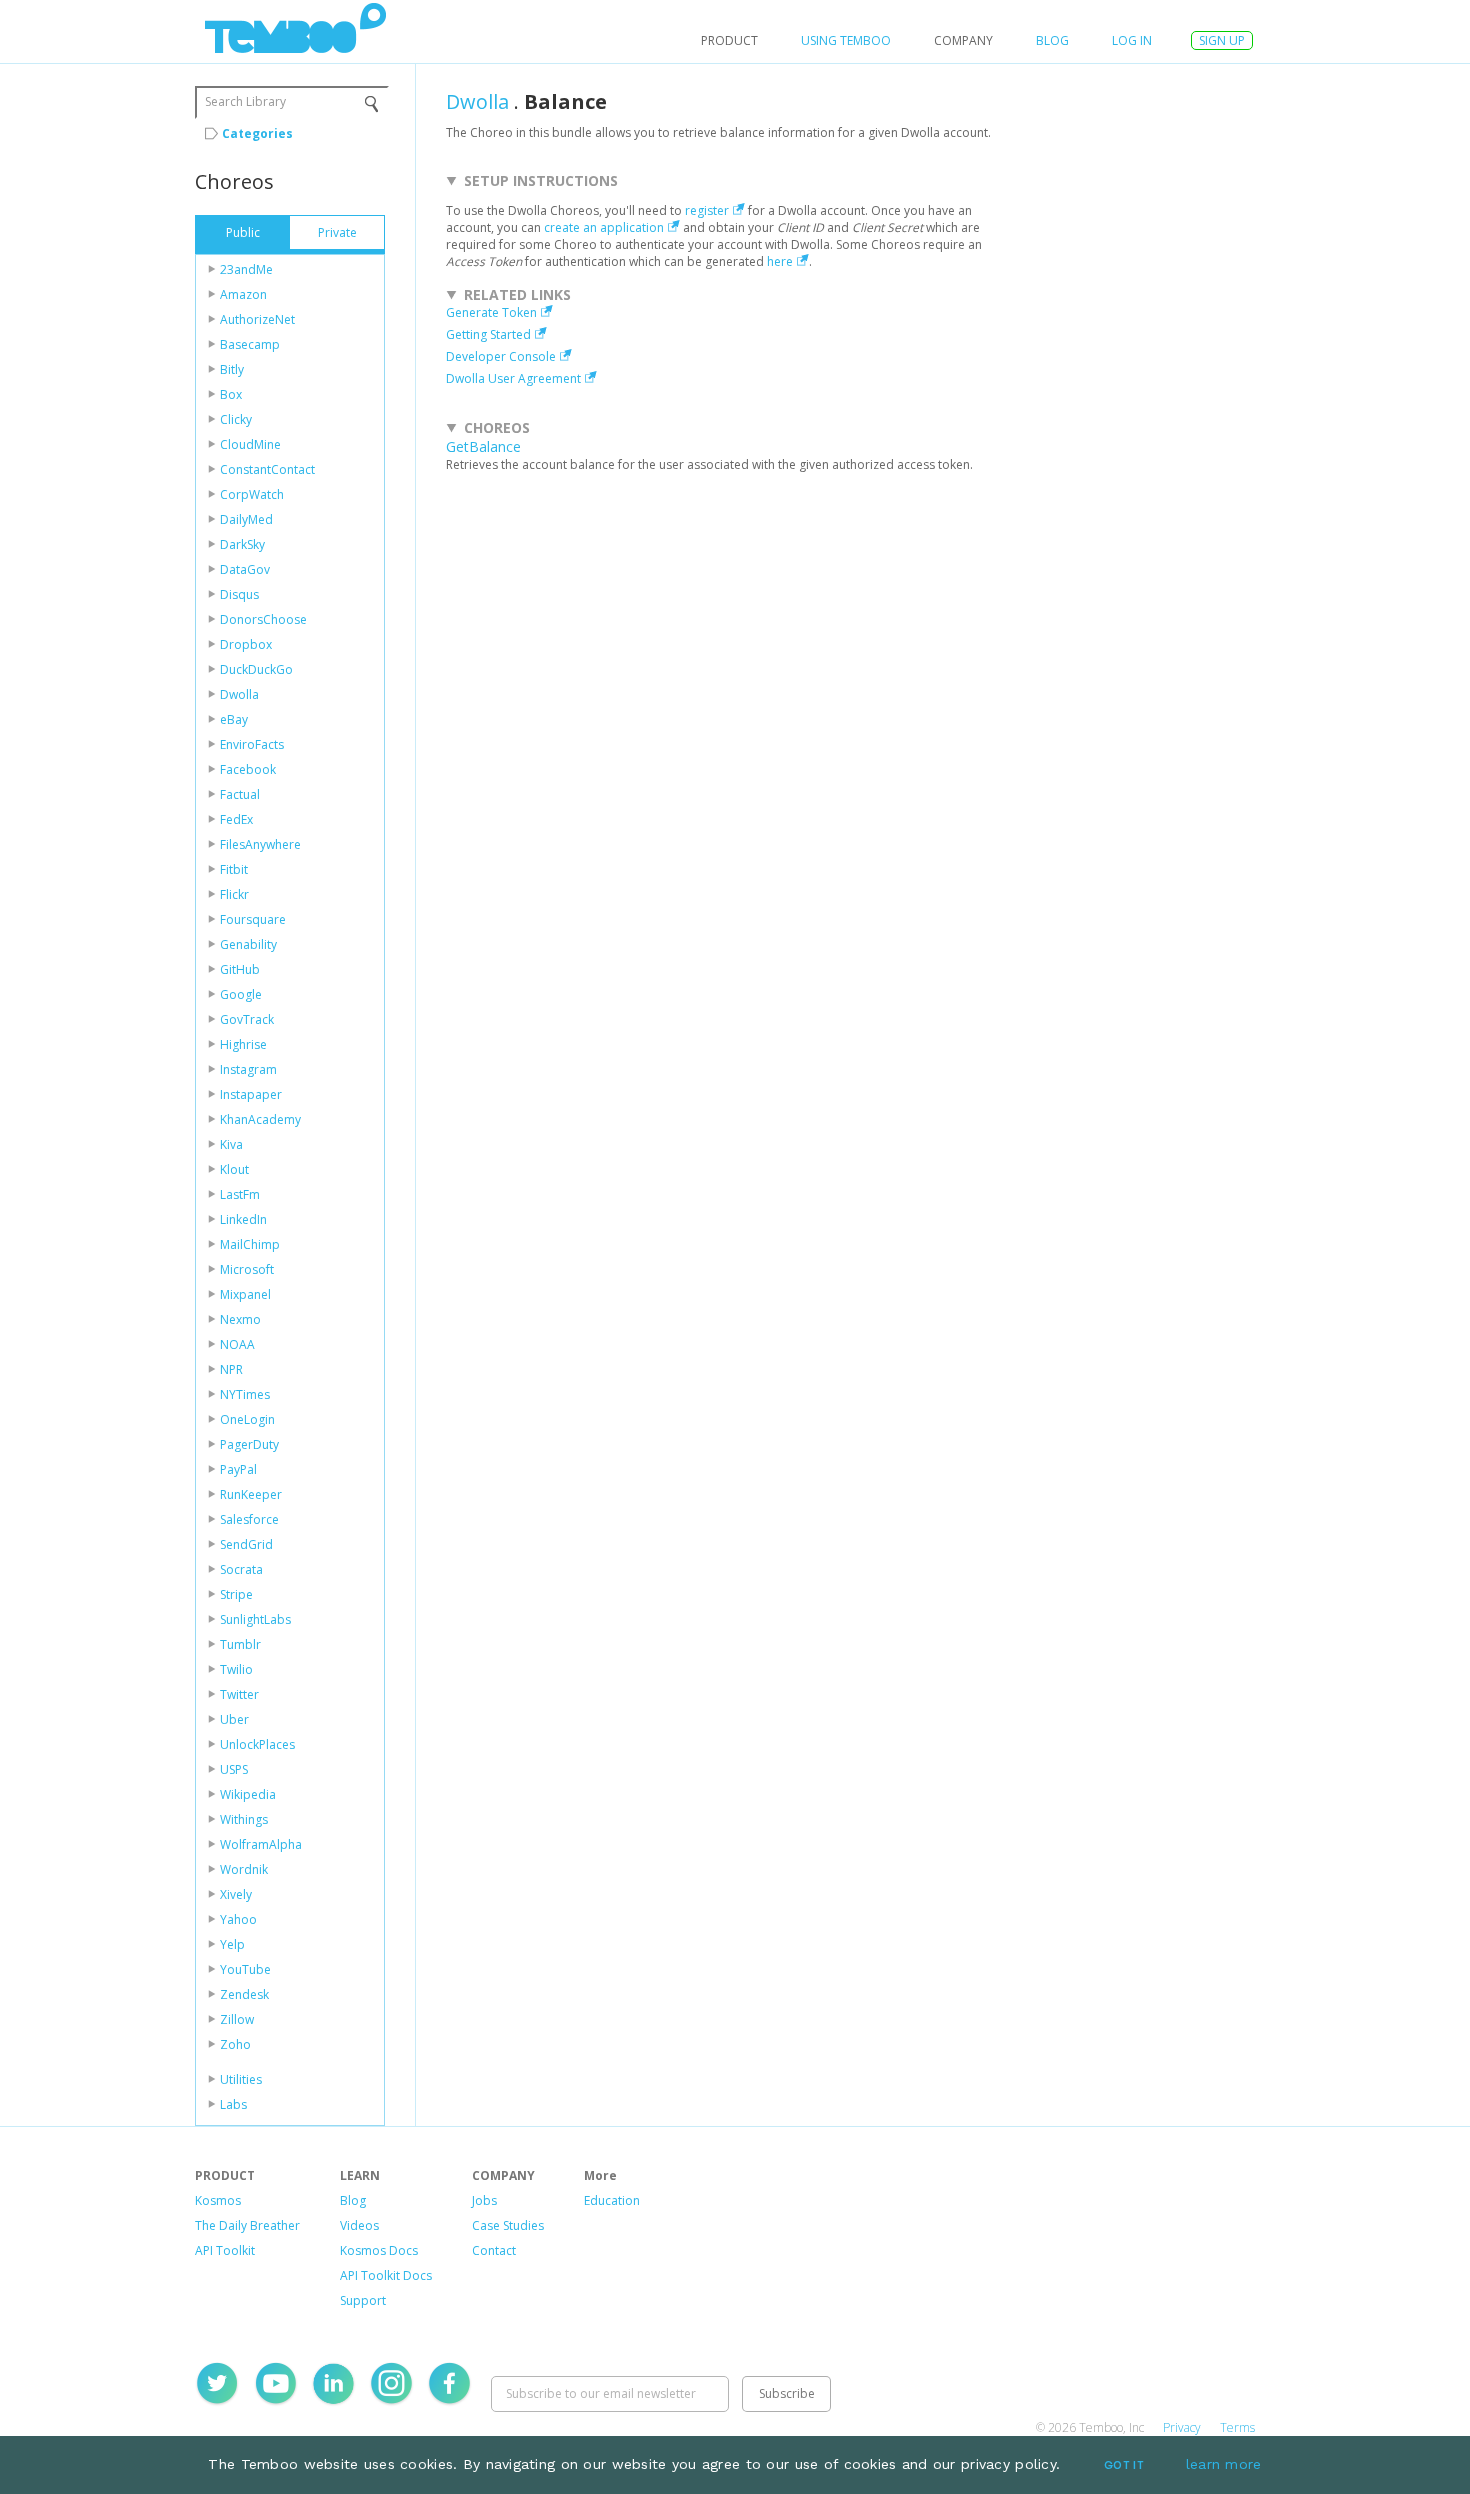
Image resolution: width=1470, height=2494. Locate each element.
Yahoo (238, 1919)
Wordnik (244, 1869)
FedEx (236, 819)
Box (231, 394)
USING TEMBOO (846, 40)
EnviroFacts (252, 744)
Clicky (236, 419)
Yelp (232, 1944)
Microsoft (247, 1269)
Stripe (236, 1594)
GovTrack (247, 1019)
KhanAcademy (260, 1119)
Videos (359, 2225)
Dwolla (239, 694)
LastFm (240, 1194)
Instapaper (251, 1094)
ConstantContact (267, 469)
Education (612, 2200)
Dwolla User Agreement (513, 378)
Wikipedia (248, 1794)
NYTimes (245, 1394)
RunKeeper (251, 1494)
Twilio (236, 1669)
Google (241, 994)
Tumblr (240, 1644)
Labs (233, 2104)
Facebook (248, 769)
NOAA (237, 1344)
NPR (231, 1369)
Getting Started (488, 334)
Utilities (241, 2079)
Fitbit (234, 869)
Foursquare (253, 919)
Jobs (484, 2200)
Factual (240, 794)
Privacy (1182, 2427)
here (780, 261)
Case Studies (508, 2225)
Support (363, 2300)
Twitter (239, 1694)
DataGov (245, 569)
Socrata (241, 1569)
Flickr (234, 894)
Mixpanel (245, 1294)
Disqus (239, 594)
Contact (494, 2250)
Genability (248, 944)
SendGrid (246, 1544)
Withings (244, 1819)
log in (1132, 40)
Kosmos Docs (379, 2250)
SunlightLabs (255, 1619)
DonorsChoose (263, 619)
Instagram (248, 1069)
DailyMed (246, 519)
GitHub (240, 969)
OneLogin (247, 1419)
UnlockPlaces (257, 1744)
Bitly (232, 369)
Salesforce (249, 1519)
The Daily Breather (247, 2225)
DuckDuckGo (256, 669)
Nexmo (240, 1319)
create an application (604, 227)
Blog (1052, 40)
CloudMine (250, 444)
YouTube (245, 1969)
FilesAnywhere (260, 844)
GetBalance (483, 446)
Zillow (237, 2019)
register (707, 210)
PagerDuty (249, 1444)
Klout (234, 1169)
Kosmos (218, 2200)
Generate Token (491, 312)
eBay (234, 719)
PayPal (238, 1469)
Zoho (235, 2044)
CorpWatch (252, 494)
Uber (234, 1719)
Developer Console (501, 356)
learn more (1224, 2464)
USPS (234, 1769)
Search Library (245, 101)
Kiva (231, 1144)
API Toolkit (225, 2250)
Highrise (243, 1044)
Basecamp (250, 344)
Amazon (243, 294)
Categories (257, 133)
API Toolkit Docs (386, 2275)
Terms (1237, 2427)
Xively (236, 1894)
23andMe (246, 269)
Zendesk (244, 1994)
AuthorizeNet (257, 319)
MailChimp (250, 1244)
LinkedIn (243, 1219)
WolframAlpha (261, 1844)
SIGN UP (1222, 40)
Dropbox (246, 644)
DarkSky (242, 544)
